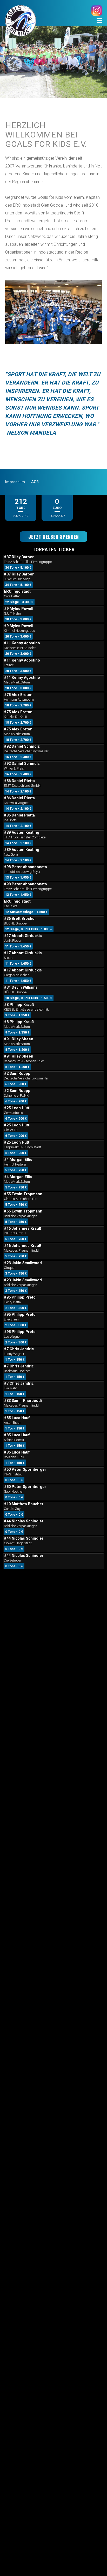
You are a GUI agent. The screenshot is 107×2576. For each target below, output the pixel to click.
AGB (35, 482)
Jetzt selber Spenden (54, 537)
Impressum (15, 482)
